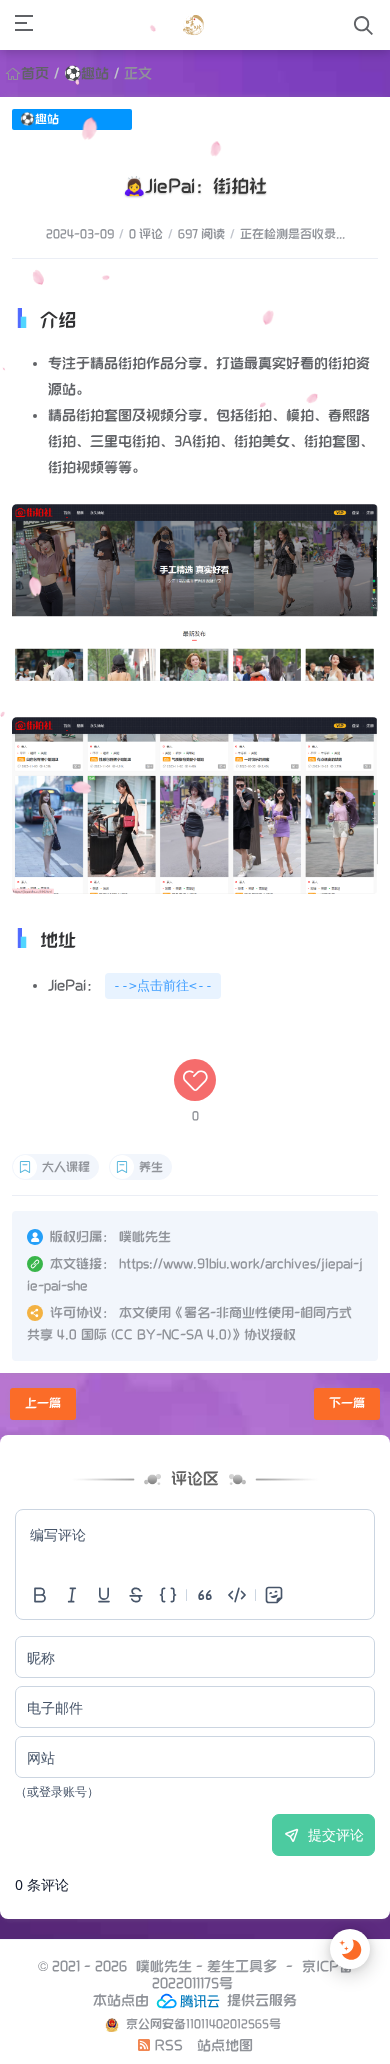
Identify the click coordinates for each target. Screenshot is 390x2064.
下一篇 (347, 1403)
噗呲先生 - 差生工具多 (206, 1966)
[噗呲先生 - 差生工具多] (193, 25)
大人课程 (66, 1167)
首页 (35, 73)
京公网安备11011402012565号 (202, 2024)
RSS (167, 2045)
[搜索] (363, 25)
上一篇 (43, 1403)
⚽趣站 (86, 73)
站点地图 (225, 2045)
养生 (151, 1167)
